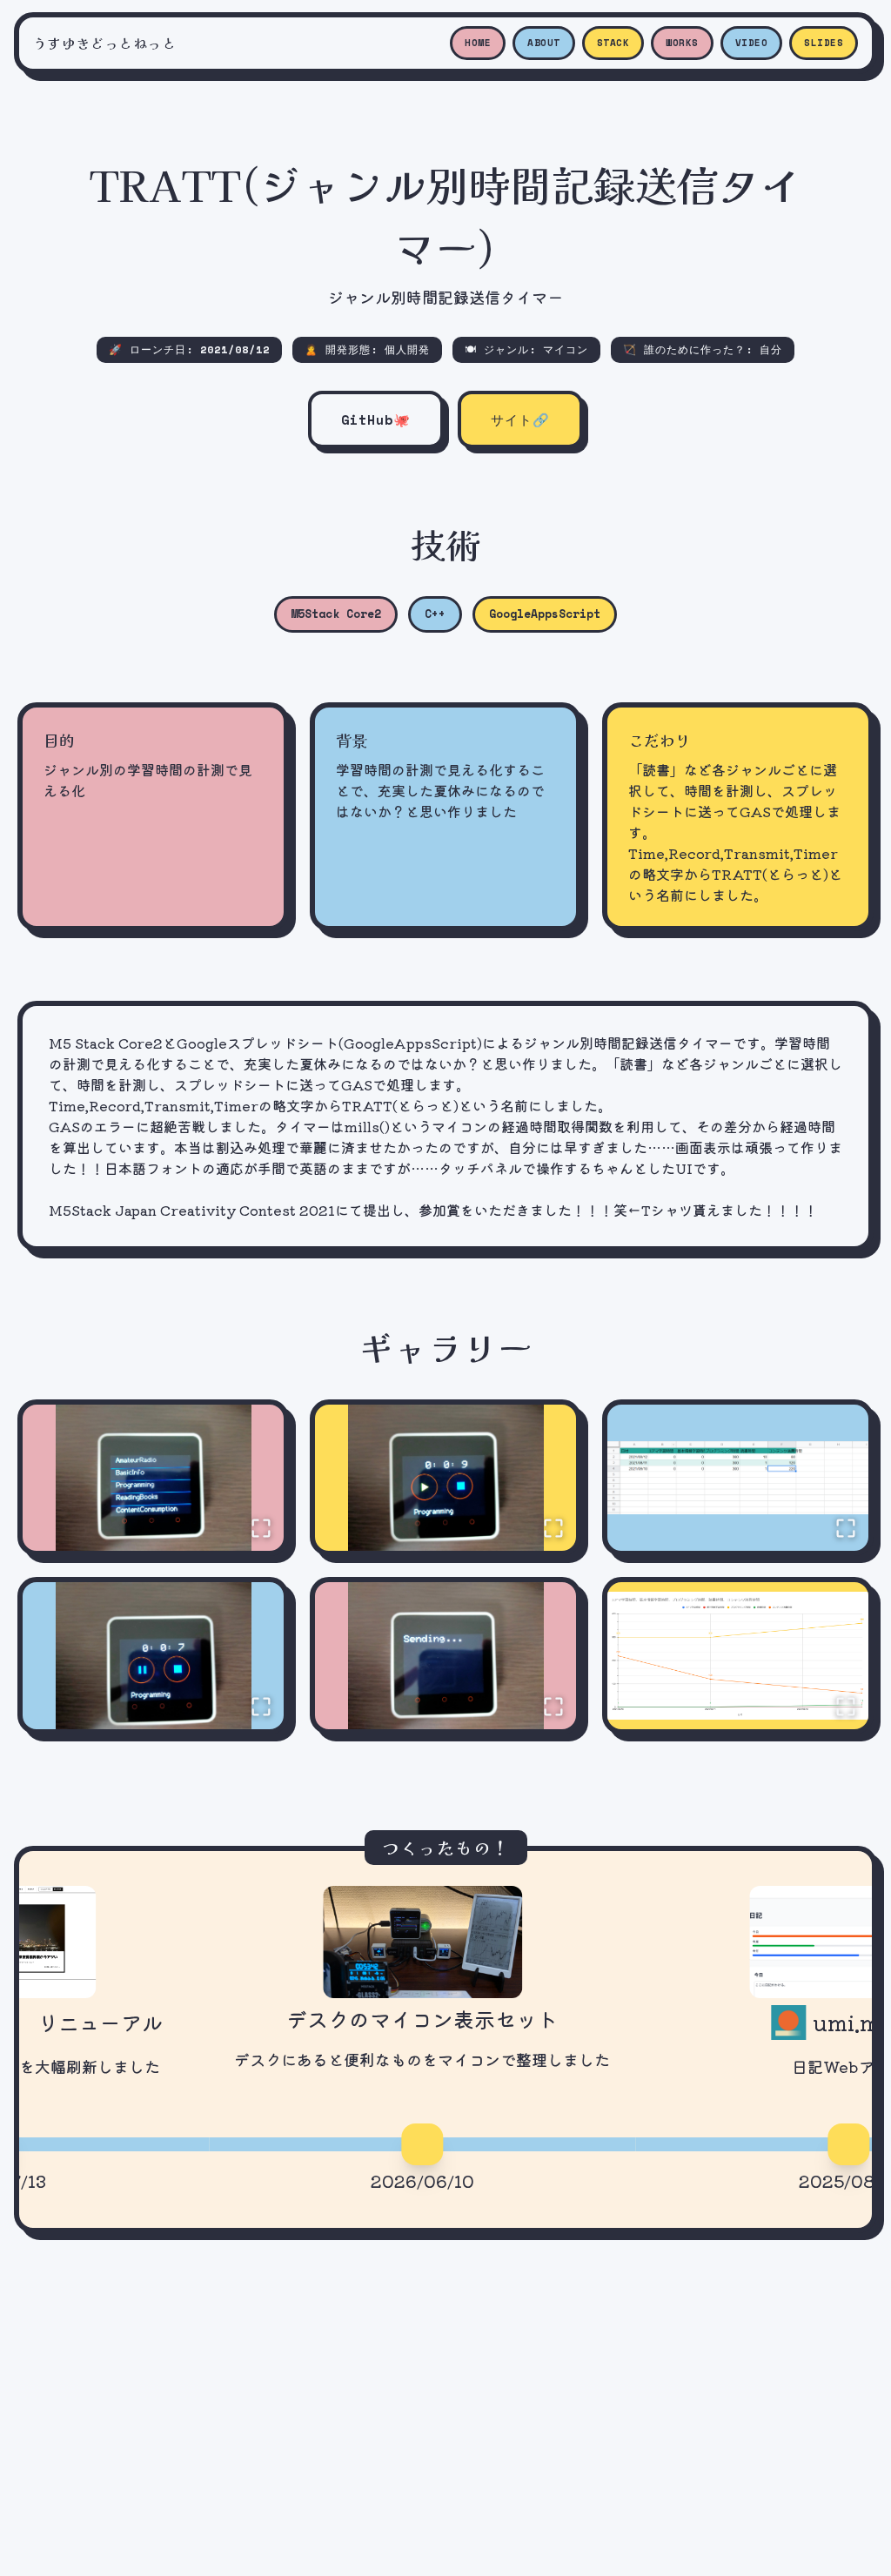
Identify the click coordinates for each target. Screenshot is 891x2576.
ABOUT (544, 43)
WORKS (682, 43)
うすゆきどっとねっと (104, 43)
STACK (613, 43)
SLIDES (824, 43)
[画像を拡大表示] (153, 1478)
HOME (478, 43)
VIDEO (752, 43)
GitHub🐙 (376, 419)
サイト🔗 (520, 419)
